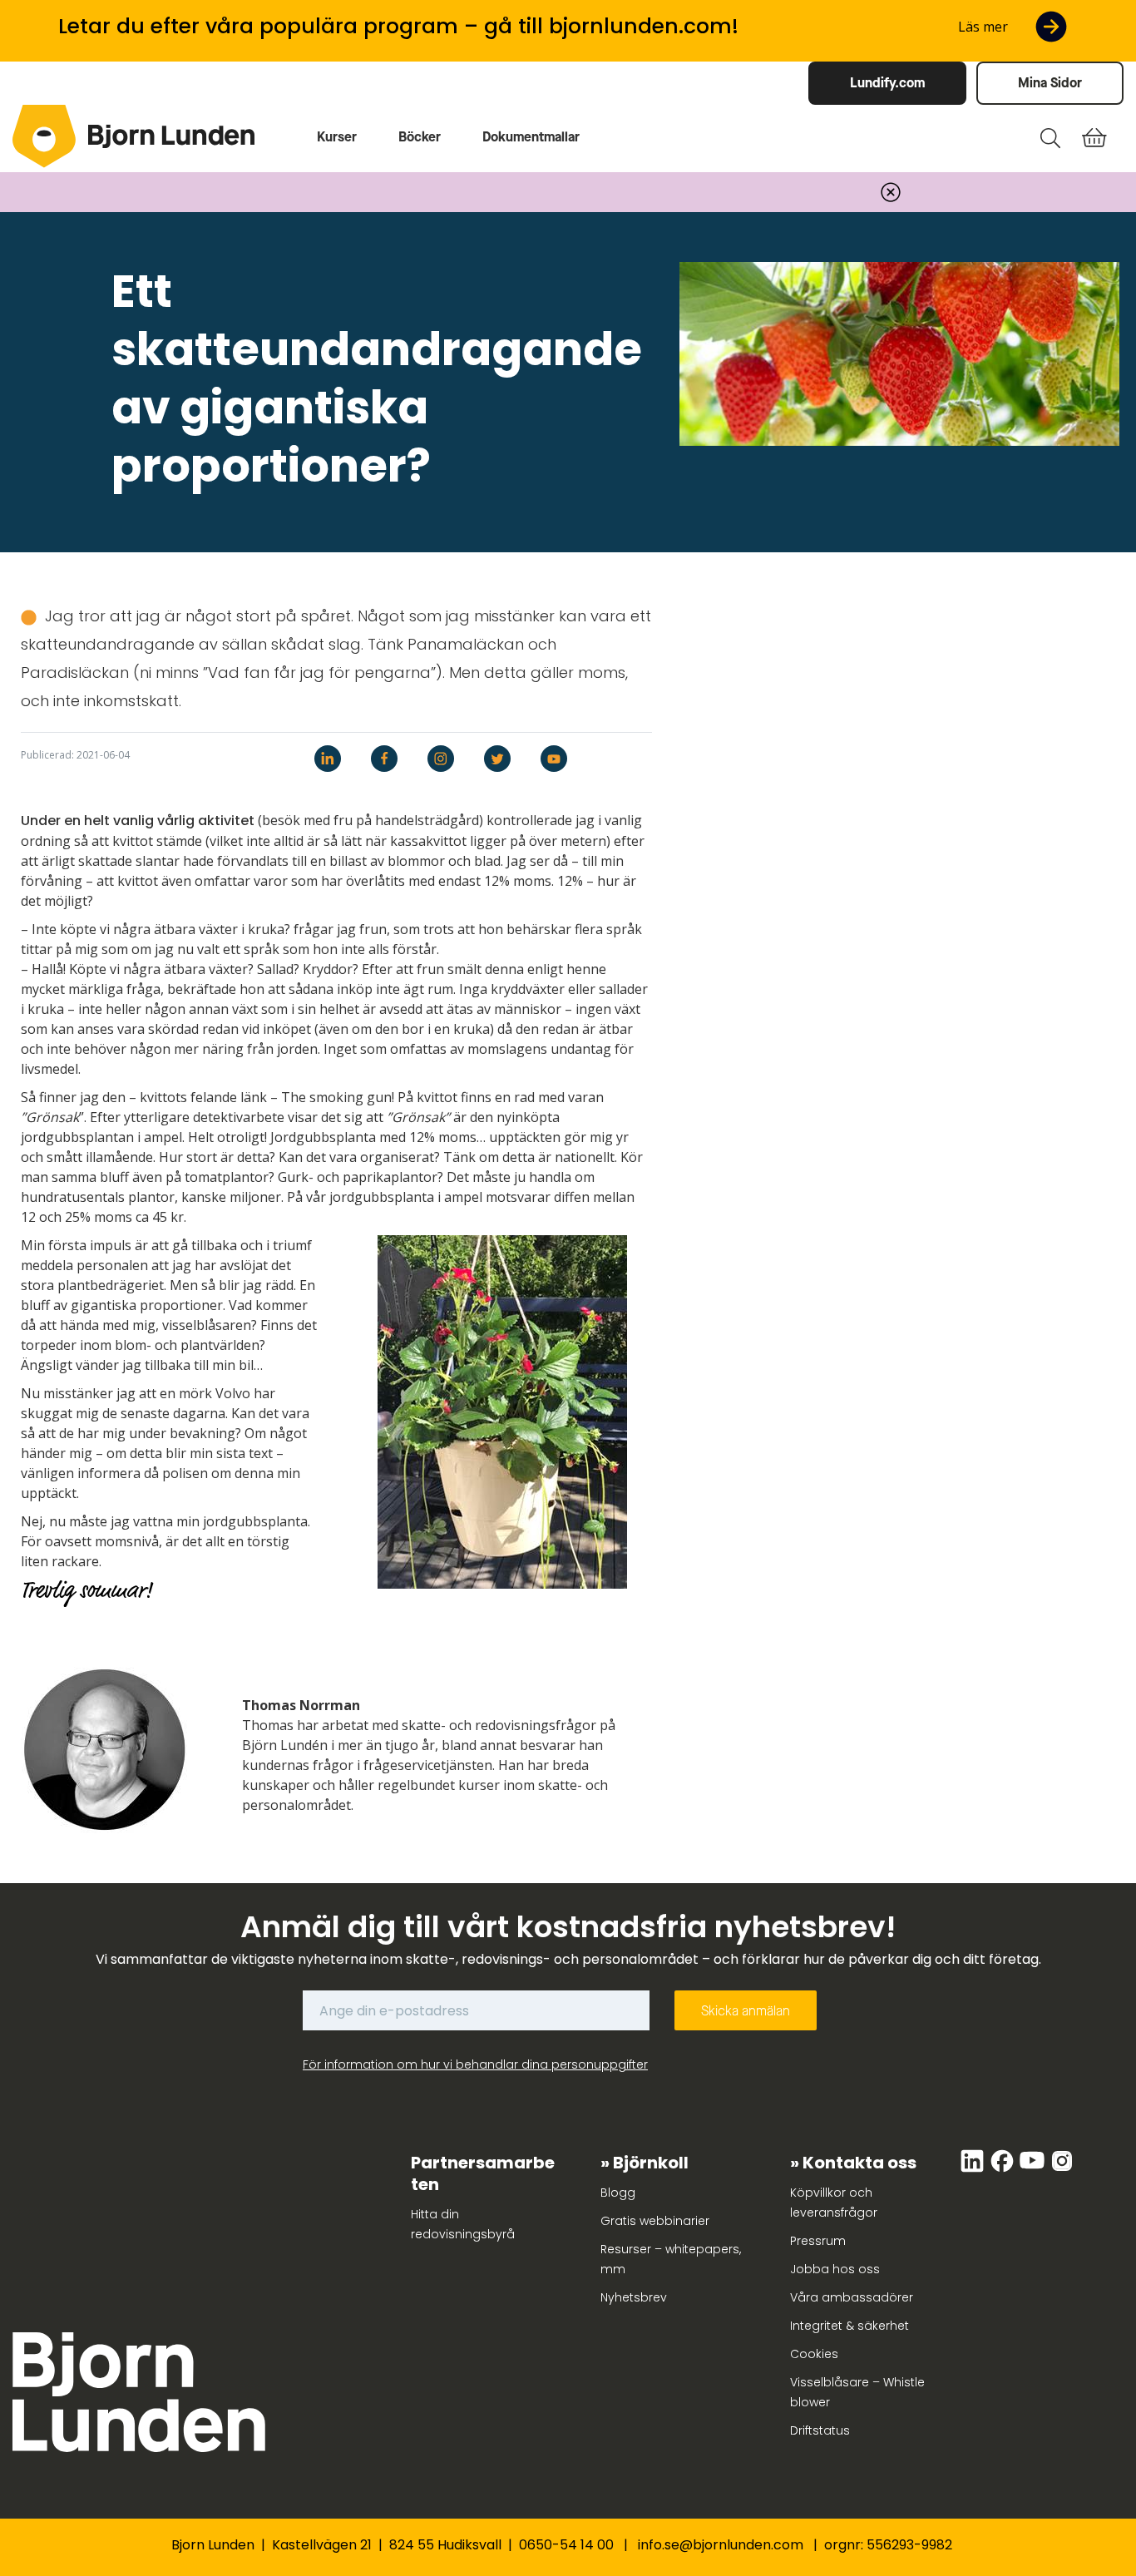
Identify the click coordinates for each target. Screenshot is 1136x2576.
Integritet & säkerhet (850, 2326)
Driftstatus (820, 2430)
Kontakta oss (859, 2163)
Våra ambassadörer (852, 2297)
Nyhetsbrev (634, 2297)
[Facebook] (1004, 2169)
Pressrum (818, 2241)
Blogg (618, 2193)
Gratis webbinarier (655, 2221)
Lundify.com (887, 83)
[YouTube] (1034, 2169)
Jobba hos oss (835, 2269)
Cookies (814, 2354)
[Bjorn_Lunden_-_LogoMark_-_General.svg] (44, 136)
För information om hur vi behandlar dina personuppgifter (475, 2064)
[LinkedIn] (974, 2169)
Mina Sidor (1050, 83)
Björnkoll (651, 2163)
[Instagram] (1062, 2169)
